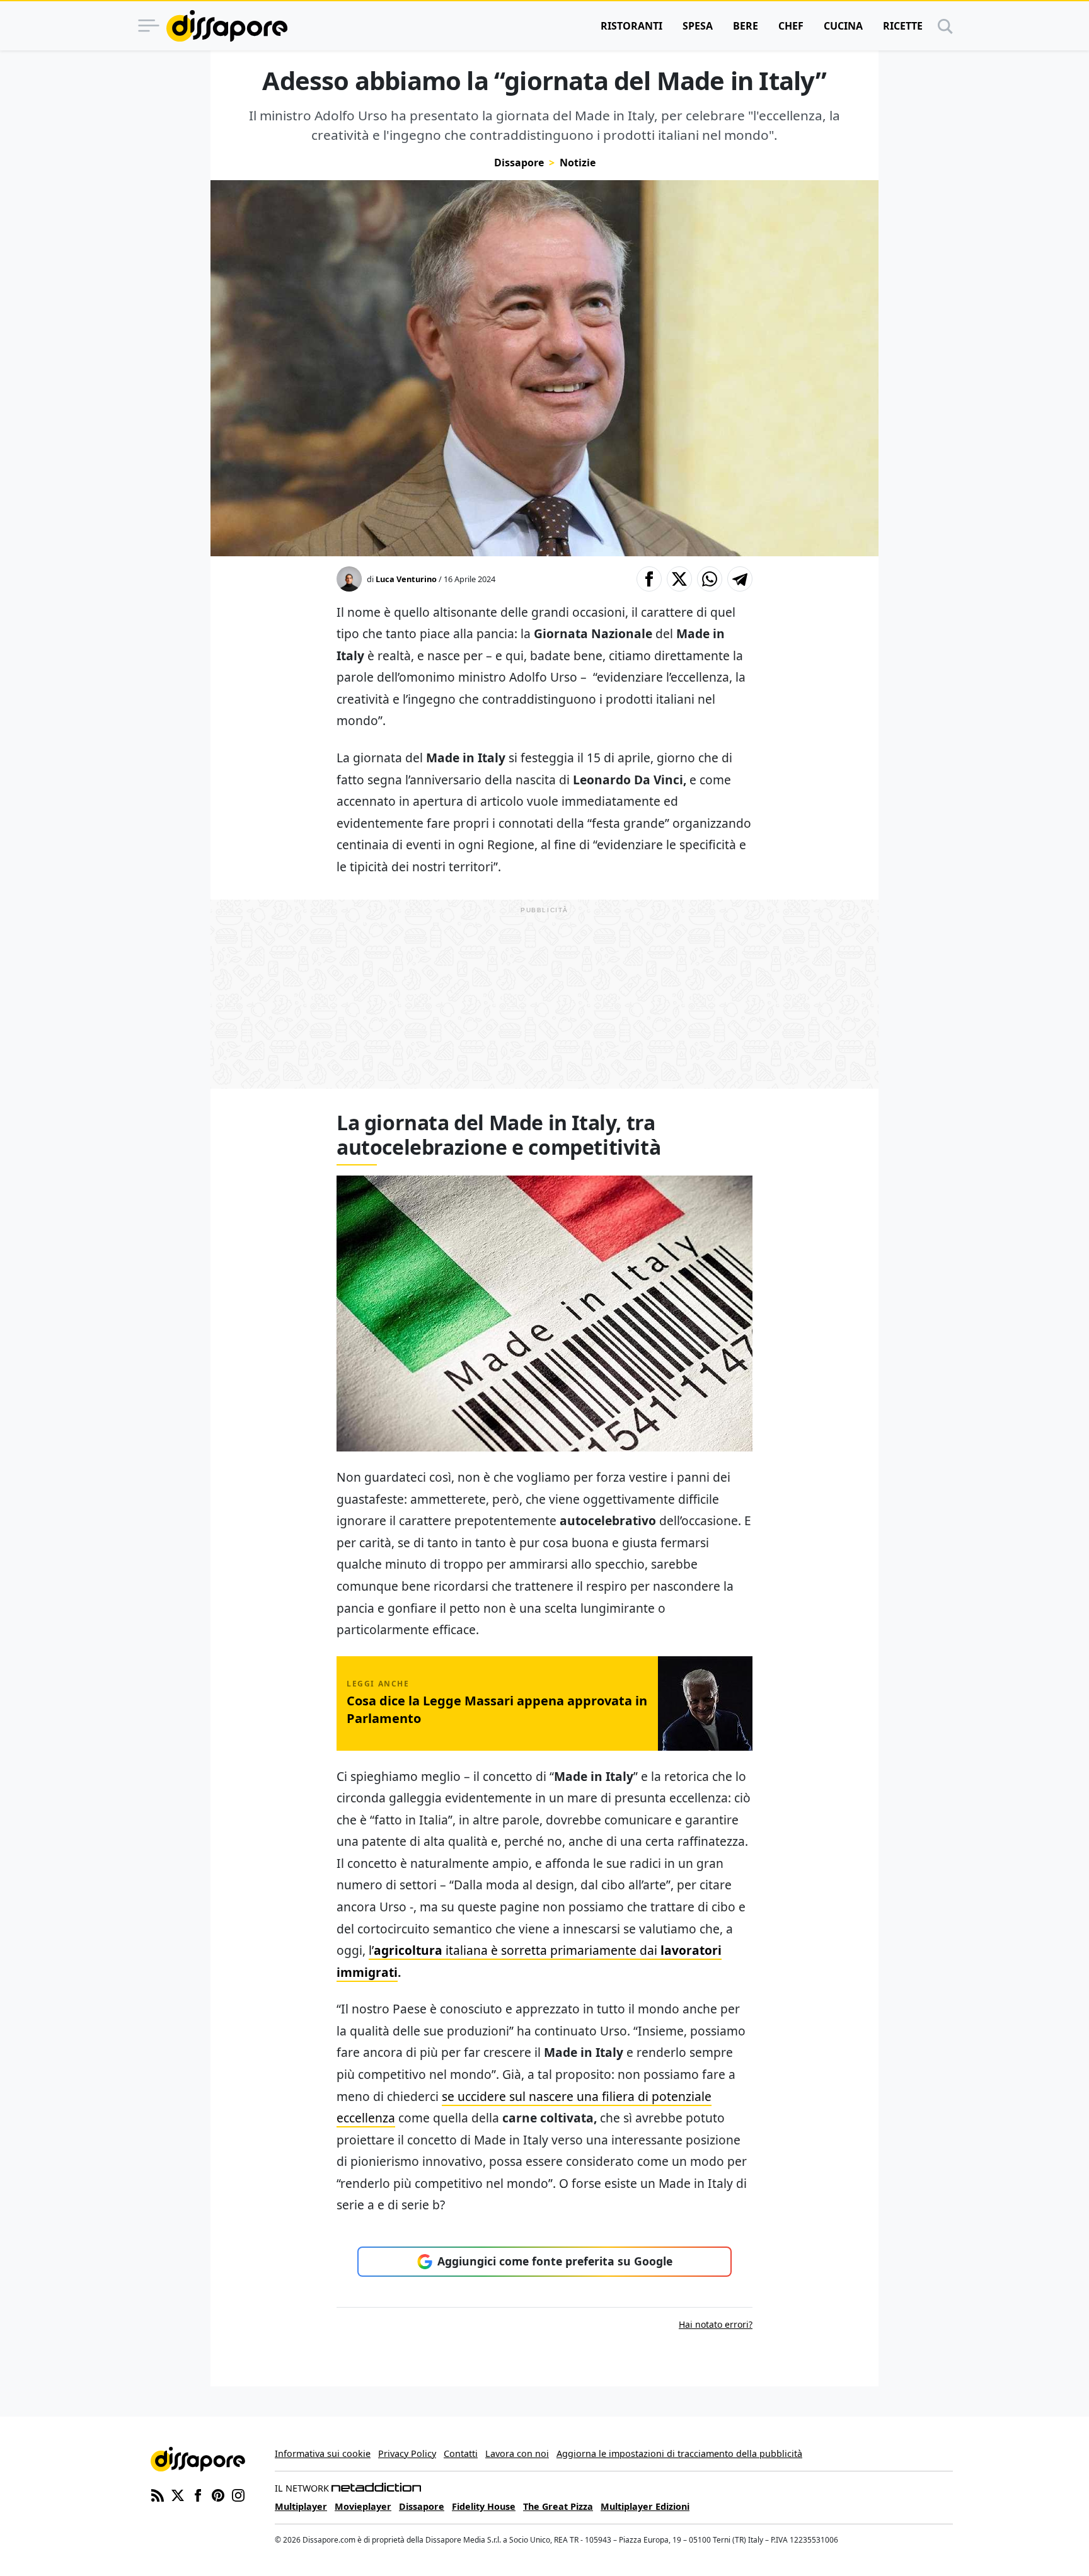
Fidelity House (484, 2506)
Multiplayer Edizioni (645, 2506)
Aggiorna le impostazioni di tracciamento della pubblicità (679, 2453)
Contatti (461, 2453)
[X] (178, 2494)
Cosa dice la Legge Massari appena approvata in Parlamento (497, 1709)
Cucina (843, 26)
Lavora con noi (517, 2453)
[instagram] (238, 2494)
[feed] (158, 2494)
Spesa (698, 26)
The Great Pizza (558, 2506)
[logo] (227, 26)
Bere (746, 26)
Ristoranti (631, 26)
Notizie (578, 163)
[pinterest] (218, 2494)
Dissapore (519, 163)
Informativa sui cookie (323, 2453)
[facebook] (198, 2494)
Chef (791, 26)
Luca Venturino (406, 579)
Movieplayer (363, 2506)
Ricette (903, 26)
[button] (649, 579)
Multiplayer (301, 2506)
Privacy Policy (407, 2453)
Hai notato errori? (716, 2324)
